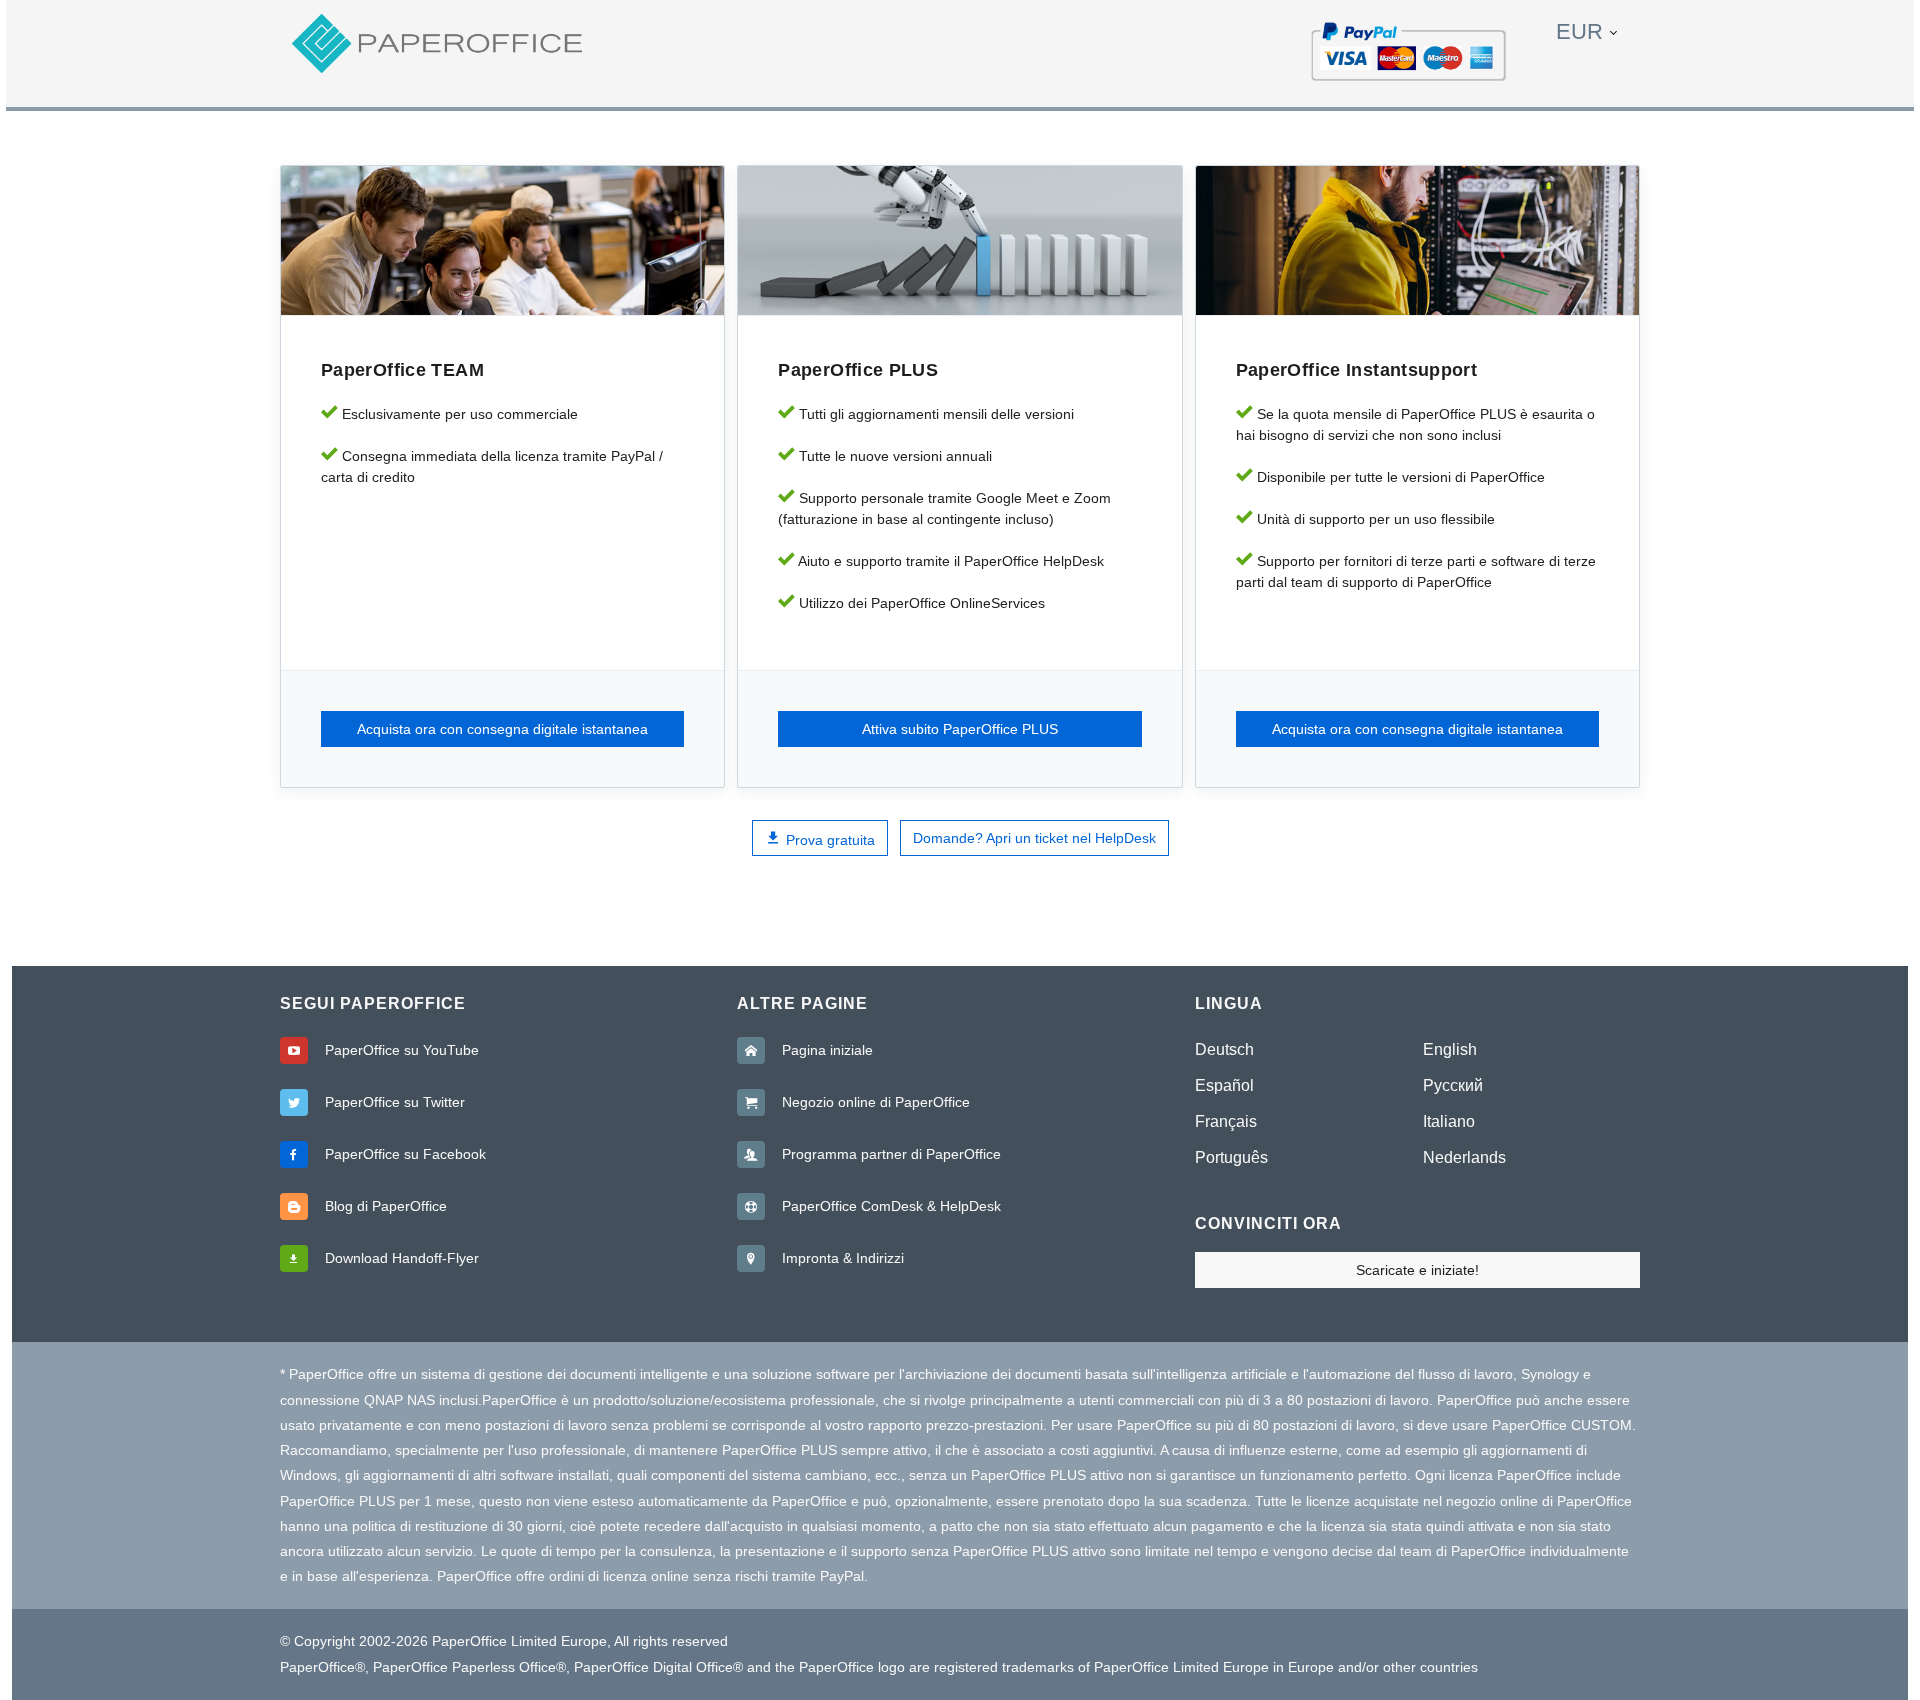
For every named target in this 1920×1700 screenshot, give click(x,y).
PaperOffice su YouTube (402, 1050)
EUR (1579, 31)
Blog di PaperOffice (386, 1206)
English (1450, 1049)
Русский (1453, 1085)
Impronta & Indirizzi (843, 1258)
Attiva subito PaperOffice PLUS (960, 729)
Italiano (1449, 1121)
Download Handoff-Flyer (402, 1258)
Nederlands (1464, 1157)
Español (1224, 1085)
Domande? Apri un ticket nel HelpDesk (1034, 838)
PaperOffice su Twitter (395, 1102)
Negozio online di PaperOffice (876, 1102)
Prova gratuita (828, 840)
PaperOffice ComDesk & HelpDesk (891, 1206)
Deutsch (1224, 1049)
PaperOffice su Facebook (405, 1154)
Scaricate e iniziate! (1417, 1270)
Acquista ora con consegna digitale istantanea (502, 729)
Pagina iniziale (827, 1050)
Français (1226, 1121)
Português (1231, 1157)
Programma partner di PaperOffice (891, 1154)
